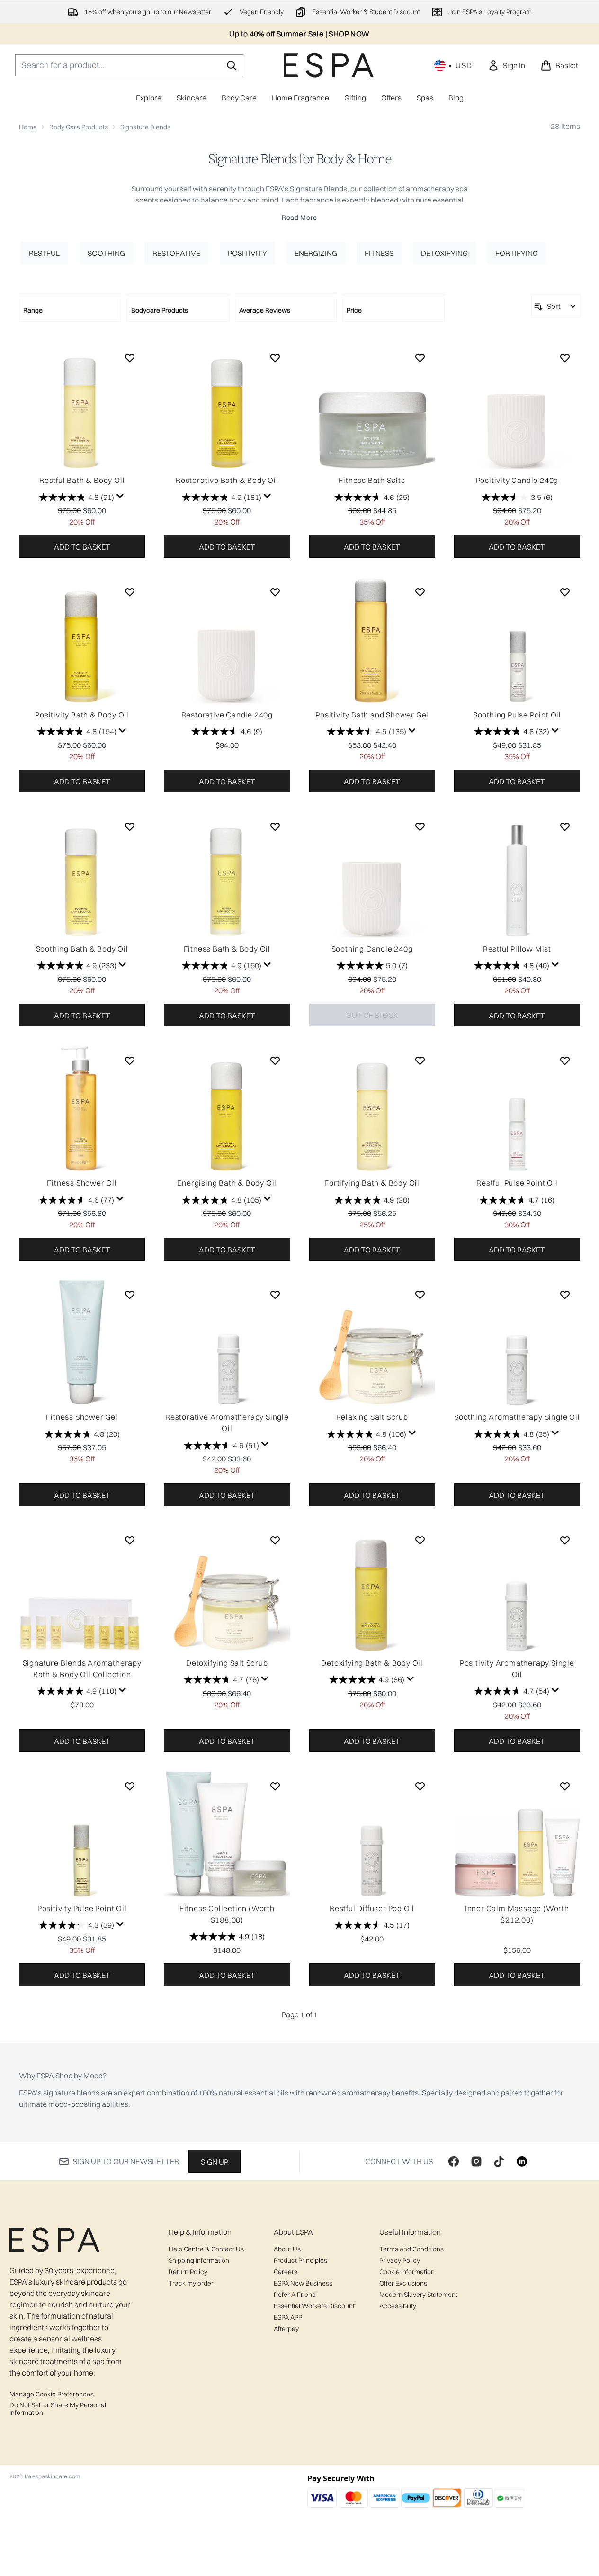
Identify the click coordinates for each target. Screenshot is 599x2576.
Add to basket (82, 547)
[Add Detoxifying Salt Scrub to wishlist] (275, 1540)
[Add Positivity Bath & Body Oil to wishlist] (130, 592)
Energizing (316, 253)
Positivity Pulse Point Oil (82, 1908)
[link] (506, 65)
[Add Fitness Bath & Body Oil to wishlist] (275, 826)
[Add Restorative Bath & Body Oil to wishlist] (275, 358)
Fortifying (517, 253)
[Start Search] (232, 65)
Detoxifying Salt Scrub (227, 1663)
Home (28, 127)
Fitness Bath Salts (372, 480)
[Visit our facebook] (454, 2161)
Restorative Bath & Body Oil (227, 480)
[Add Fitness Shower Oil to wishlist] (130, 1061)
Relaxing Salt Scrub (372, 1417)
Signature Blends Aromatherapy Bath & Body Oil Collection (82, 1669)
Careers (286, 2272)
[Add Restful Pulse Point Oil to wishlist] (565, 1061)
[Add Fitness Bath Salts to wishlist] (420, 358)
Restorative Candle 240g (227, 715)
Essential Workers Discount (314, 2306)
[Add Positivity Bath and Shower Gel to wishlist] (420, 592)
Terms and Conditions (411, 2249)
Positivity (247, 253)
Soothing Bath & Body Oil (82, 949)
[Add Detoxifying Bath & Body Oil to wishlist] (420, 1540)
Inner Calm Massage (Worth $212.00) (517, 1914)
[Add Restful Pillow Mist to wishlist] (565, 826)
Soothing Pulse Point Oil (517, 715)
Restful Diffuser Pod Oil (372, 1908)
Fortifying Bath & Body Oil (372, 1183)
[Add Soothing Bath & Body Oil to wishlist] (130, 826)
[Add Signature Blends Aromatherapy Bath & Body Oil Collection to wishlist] (130, 1540)
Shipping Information (199, 2260)
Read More (299, 218)
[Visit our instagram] (476, 2161)
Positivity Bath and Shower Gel (372, 715)
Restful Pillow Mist (517, 949)
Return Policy (188, 2272)
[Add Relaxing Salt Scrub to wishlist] (420, 1295)
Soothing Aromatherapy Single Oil (517, 1417)
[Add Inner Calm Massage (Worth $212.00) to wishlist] (565, 1786)
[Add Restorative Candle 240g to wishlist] (275, 592)
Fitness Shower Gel (82, 1417)
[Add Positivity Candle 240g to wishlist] (565, 358)
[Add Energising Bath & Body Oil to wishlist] (275, 1061)
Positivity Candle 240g (517, 480)
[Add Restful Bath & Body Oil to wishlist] (130, 358)
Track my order (191, 2283)
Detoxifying (444, 253)
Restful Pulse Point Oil (517, 1183)
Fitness (379, 253)
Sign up (215, 2162)
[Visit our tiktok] (499, 2161)
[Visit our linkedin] (522, 2161)
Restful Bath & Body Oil (82, 480)
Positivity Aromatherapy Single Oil (517, 1669)
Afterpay (286, 2329)
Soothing (106, 253)
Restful (45, 253)
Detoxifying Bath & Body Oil (372, 1663)
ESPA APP (288, 2317)
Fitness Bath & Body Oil (227, 949)
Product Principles (300, 2260)
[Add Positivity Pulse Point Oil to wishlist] (130, 1786)
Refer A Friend (295, 2295)
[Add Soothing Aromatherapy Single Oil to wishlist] (565, 1295)
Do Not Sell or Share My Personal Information (58, 2409)
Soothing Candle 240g (372, 949)
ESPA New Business (303, 2283)
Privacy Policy (400, 2260)
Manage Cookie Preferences (52, 2394)
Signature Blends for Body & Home (300, 159)
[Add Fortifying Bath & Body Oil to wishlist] (420, 1061)
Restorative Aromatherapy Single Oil (227, 1423)
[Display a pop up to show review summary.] (120, 496)
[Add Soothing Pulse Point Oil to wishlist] (565, 592)
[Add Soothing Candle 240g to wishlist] (420, 826)
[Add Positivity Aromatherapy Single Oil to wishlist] (565, 1540)
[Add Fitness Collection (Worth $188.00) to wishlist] (275, 1786)
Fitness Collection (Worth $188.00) (227, 1914)
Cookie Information (407, 2272)
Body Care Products (79, 127)
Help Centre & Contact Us (206, 2249)
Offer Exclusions (403, 2283)
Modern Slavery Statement (418, 2295)
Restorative (176, 253)
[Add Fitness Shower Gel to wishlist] (130, 1295)
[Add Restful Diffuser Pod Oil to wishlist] (420, 1786)
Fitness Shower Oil (82, 1183)
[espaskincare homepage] (329, 65)
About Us (287, 2249)
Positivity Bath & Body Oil (82, 715)
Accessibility (398, 2306)
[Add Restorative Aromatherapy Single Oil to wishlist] (275, 1295)
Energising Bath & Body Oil (227, 1183)
